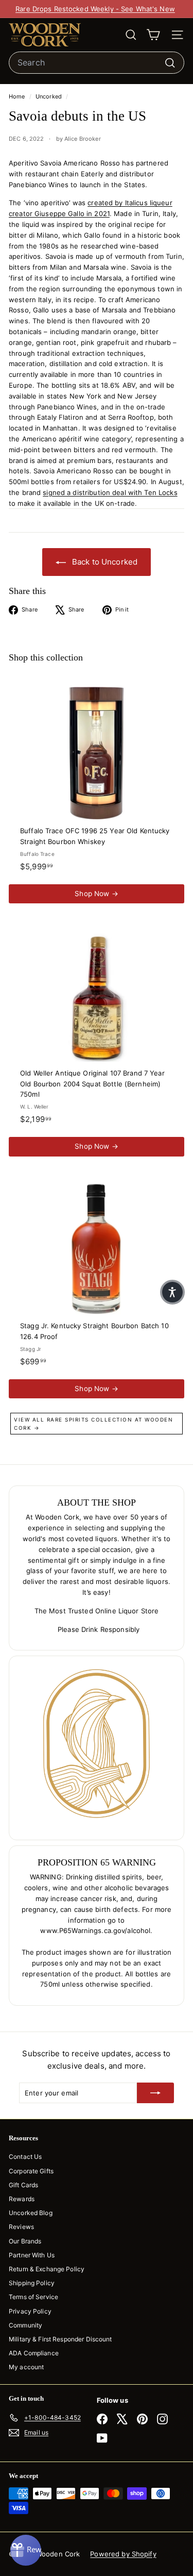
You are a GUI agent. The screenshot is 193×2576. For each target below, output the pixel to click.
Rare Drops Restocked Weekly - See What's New (95, 9)
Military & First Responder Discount (60, 2339)
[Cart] (153, 35)
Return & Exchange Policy (47, 2269)
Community (25, 2325)
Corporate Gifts (31, 2171)
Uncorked (49, 96)
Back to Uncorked (104, 562)
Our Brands (25, 2241)
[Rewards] (26, 2550)
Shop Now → (96, 894)
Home (18, 96)
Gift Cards (23, 2185)
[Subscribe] (155, 2093)
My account (26, 2367)
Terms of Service (33, 2297)
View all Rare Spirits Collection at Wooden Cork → (93, 1424)
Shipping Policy (32, 2283)
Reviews (21, 2227)
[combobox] (97, 63)
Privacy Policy (30, 2311)
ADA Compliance (34, 2353)
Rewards (22, 2199)
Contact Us (25, 2157)
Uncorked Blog (31, 2213)
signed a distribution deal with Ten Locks (110, 492)
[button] (172, 1292)
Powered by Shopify (123, 2554)
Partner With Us (32, 2255)
